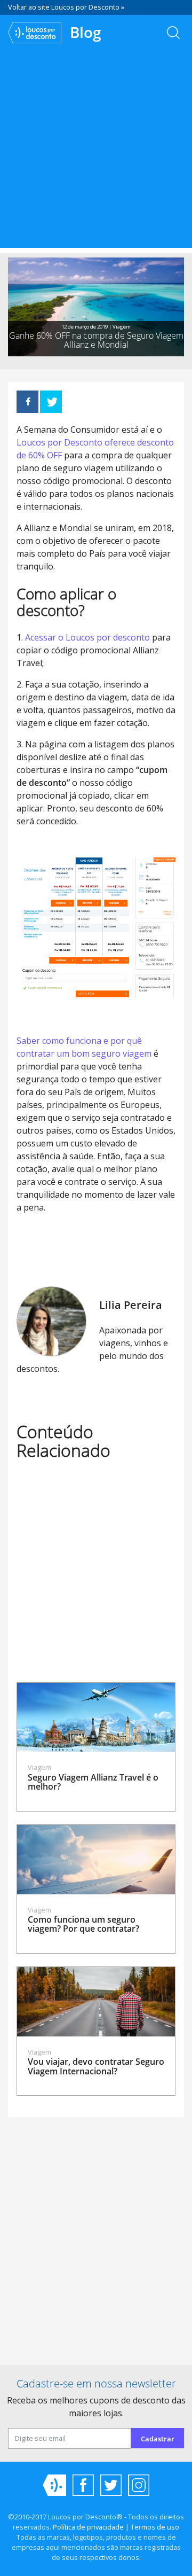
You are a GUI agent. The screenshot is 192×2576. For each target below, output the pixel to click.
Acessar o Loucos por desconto (87, 637)
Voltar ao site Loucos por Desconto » (66, 7)
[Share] (27, 402)
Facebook (83, 2485)
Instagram (139, 2485)
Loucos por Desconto (54, 2485)
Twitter (111, 2485)
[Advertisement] (96, 152)
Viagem (122, 327)
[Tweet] (51, 402)
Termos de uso (155, 2527)
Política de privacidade (88, 2527)
